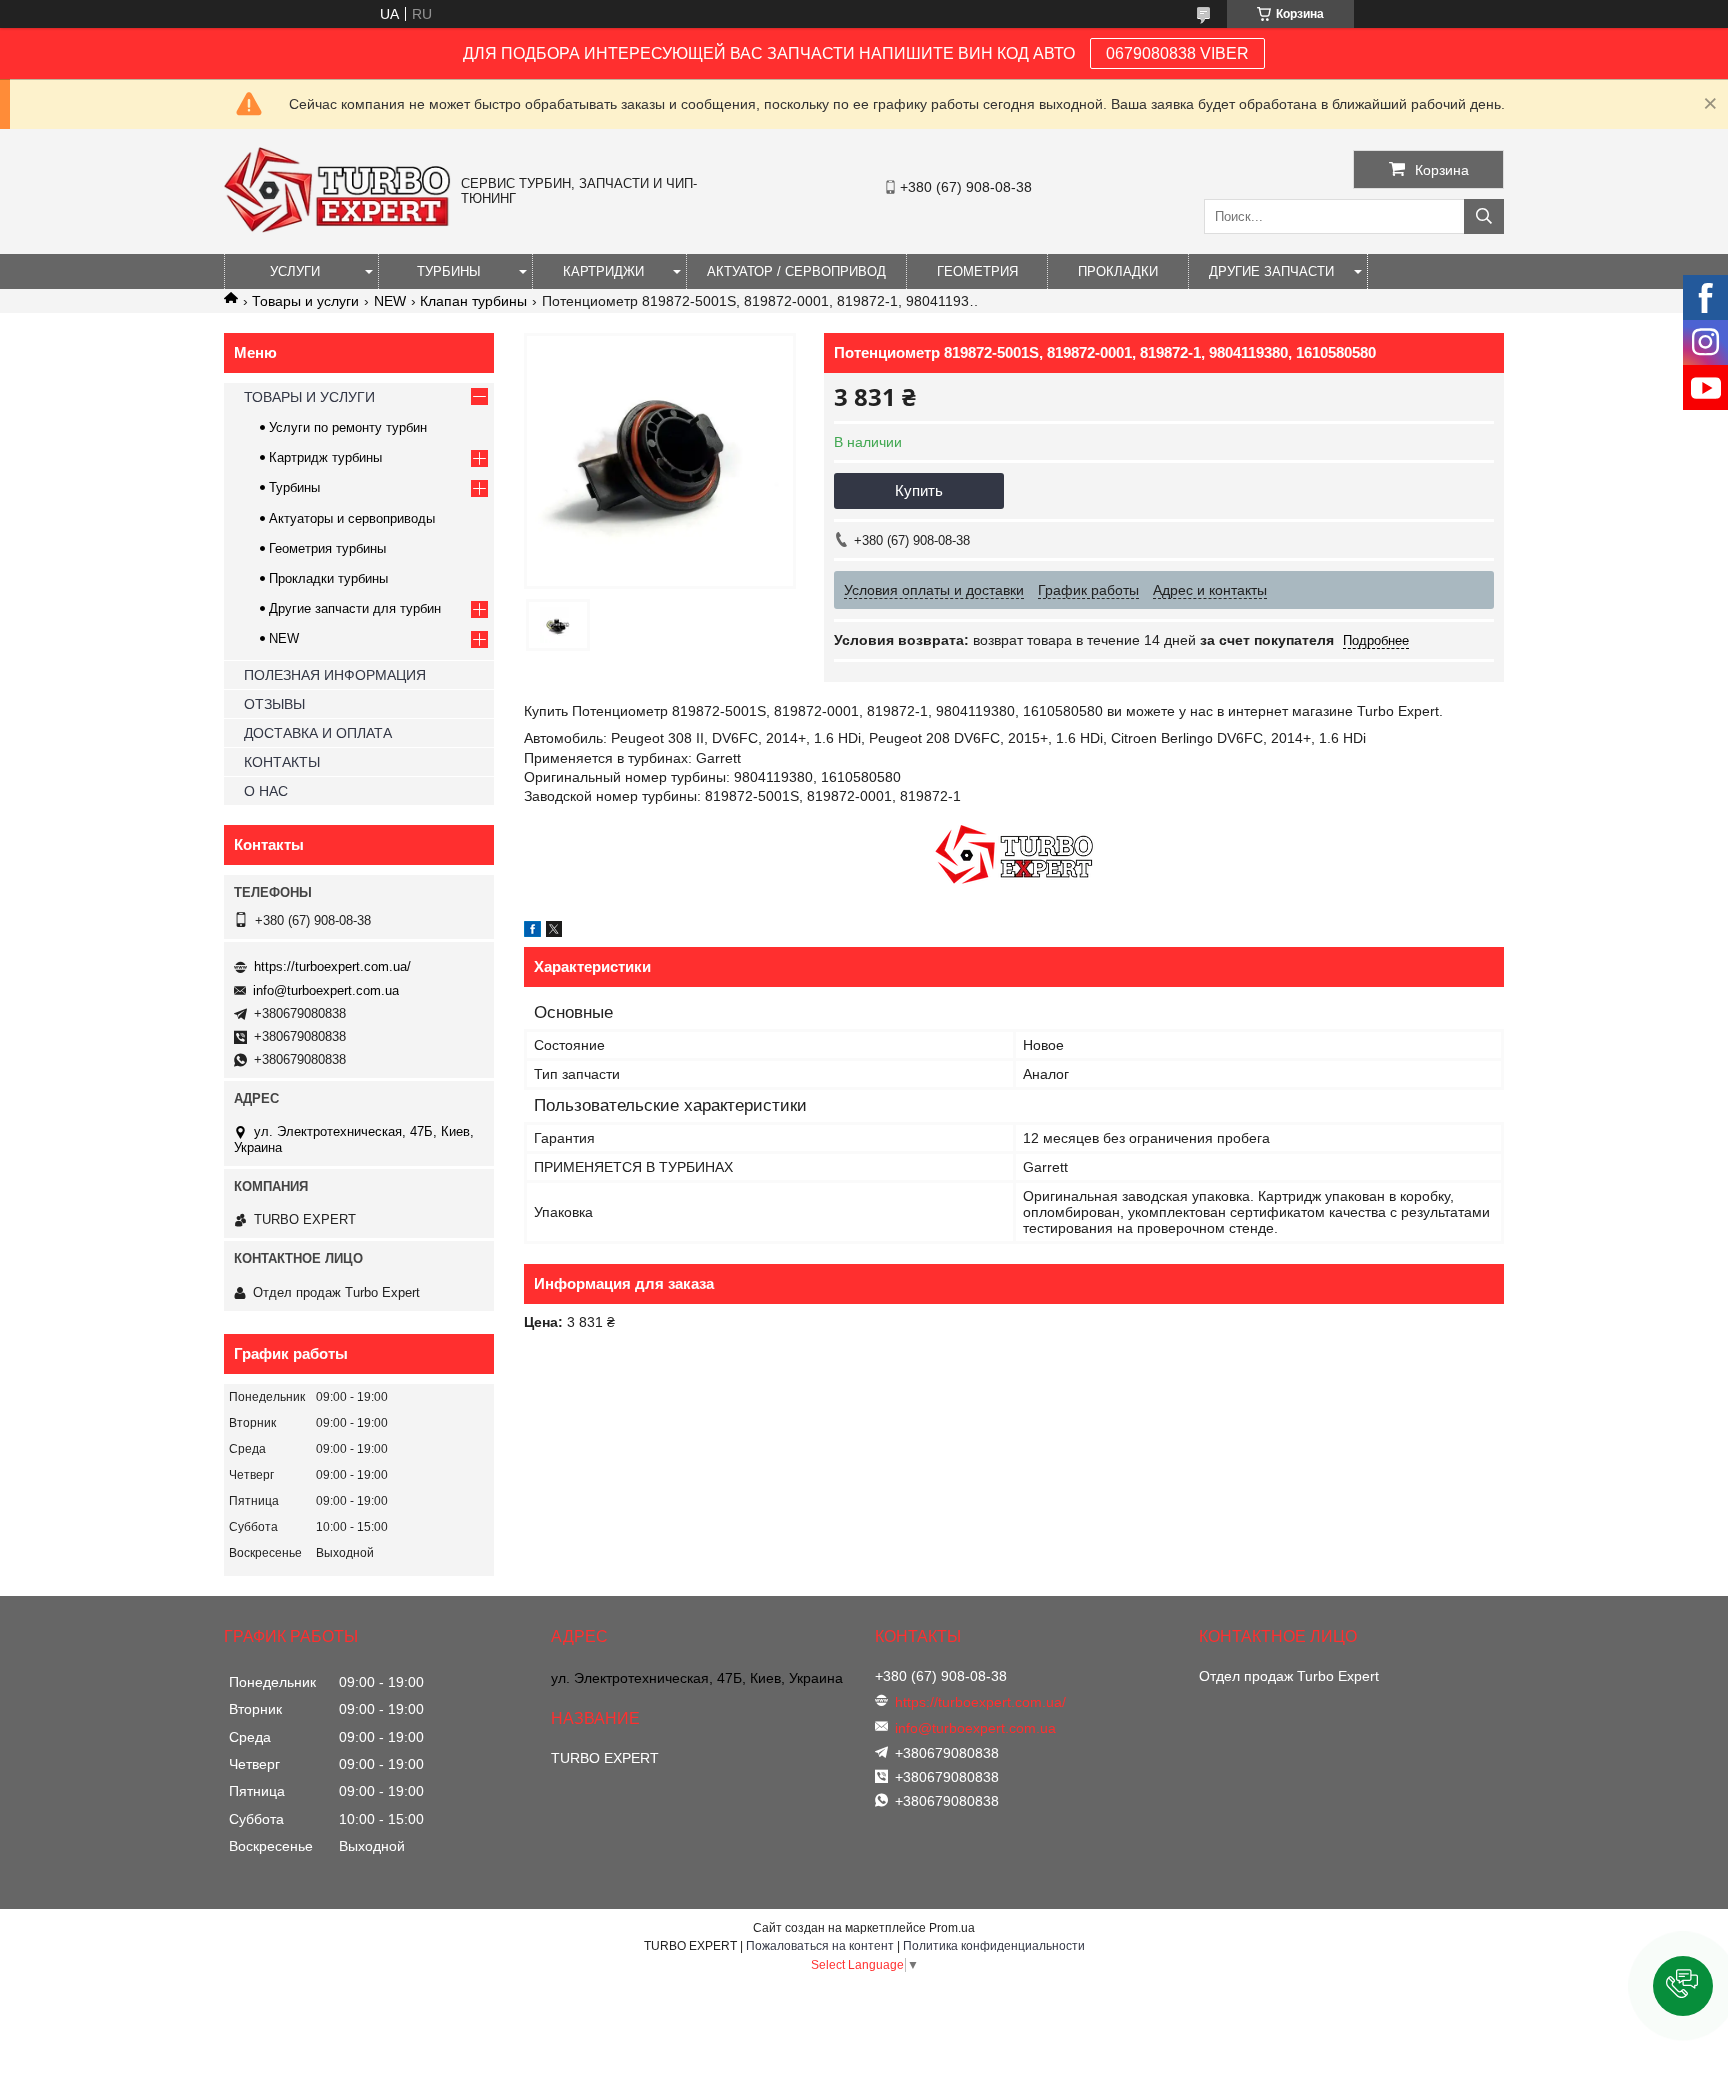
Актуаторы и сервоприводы (352, 518)
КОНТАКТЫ (282, 762)
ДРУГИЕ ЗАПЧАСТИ (1271, 271)
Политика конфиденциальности (994, 1946)
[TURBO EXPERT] (337, 228)
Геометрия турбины (327, 548)
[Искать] (1484, 216)
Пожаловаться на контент (820, 1946)
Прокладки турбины (328, 578)
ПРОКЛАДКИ (1118, 271)
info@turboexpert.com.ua (326, 990)
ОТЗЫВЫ (274, 704)
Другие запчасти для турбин (355, 608)
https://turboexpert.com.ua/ (332, 966)
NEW (390, 301)
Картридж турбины (325, 457)
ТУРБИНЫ (449, 271)
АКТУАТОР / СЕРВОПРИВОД (796, 271)
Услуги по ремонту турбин (348, 427)
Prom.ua (952, 1928)
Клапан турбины (473, 301)
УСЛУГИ (295, 271)
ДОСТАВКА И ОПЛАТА (318, 733)
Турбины (294, 487)
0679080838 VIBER (1177, 53)
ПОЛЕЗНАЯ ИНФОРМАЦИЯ (335, 675)
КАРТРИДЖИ (603, 271)
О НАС (266, 791)
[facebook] (532, 932)
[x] (554, 932)
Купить (919, 490)
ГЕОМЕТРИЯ (977, 271)
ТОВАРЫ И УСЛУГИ (309, 397)
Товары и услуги (305, 301)
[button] (1683, 1986)
